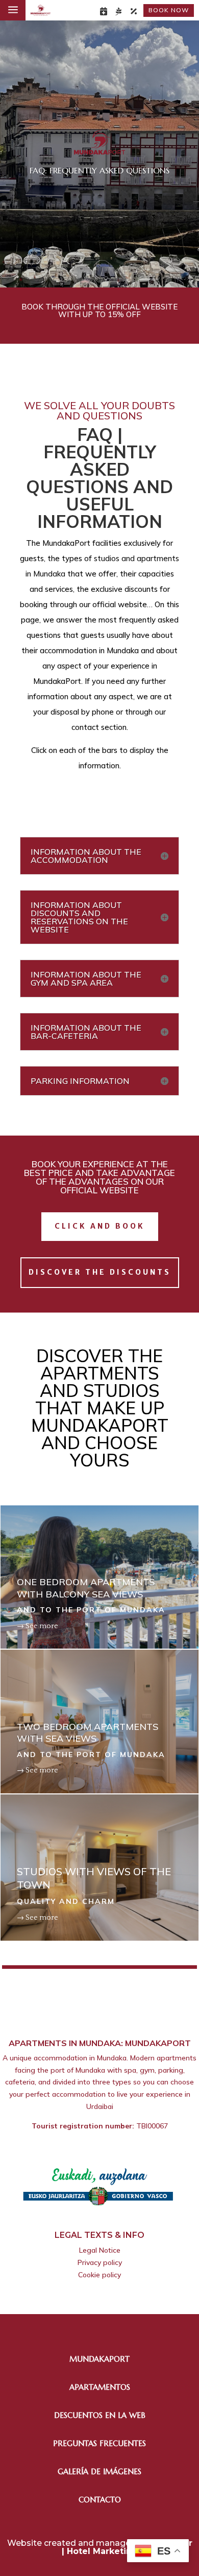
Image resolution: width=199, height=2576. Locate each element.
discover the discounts (100, 1272)
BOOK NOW (169, 10)
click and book (100, 1226)
